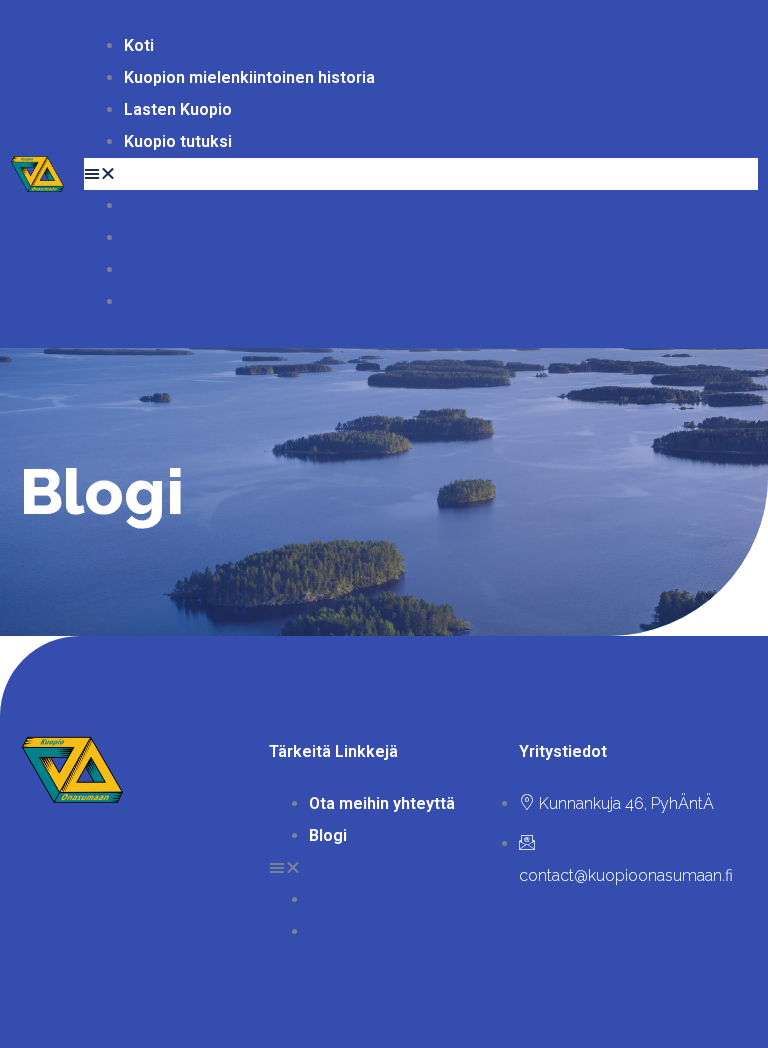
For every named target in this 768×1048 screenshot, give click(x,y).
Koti (139, 45)
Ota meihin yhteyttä (382, 803)
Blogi (328, 835)
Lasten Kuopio (178, 109)
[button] (421, 174)
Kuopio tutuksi (178, 141)
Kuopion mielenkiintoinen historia (249, 77)
